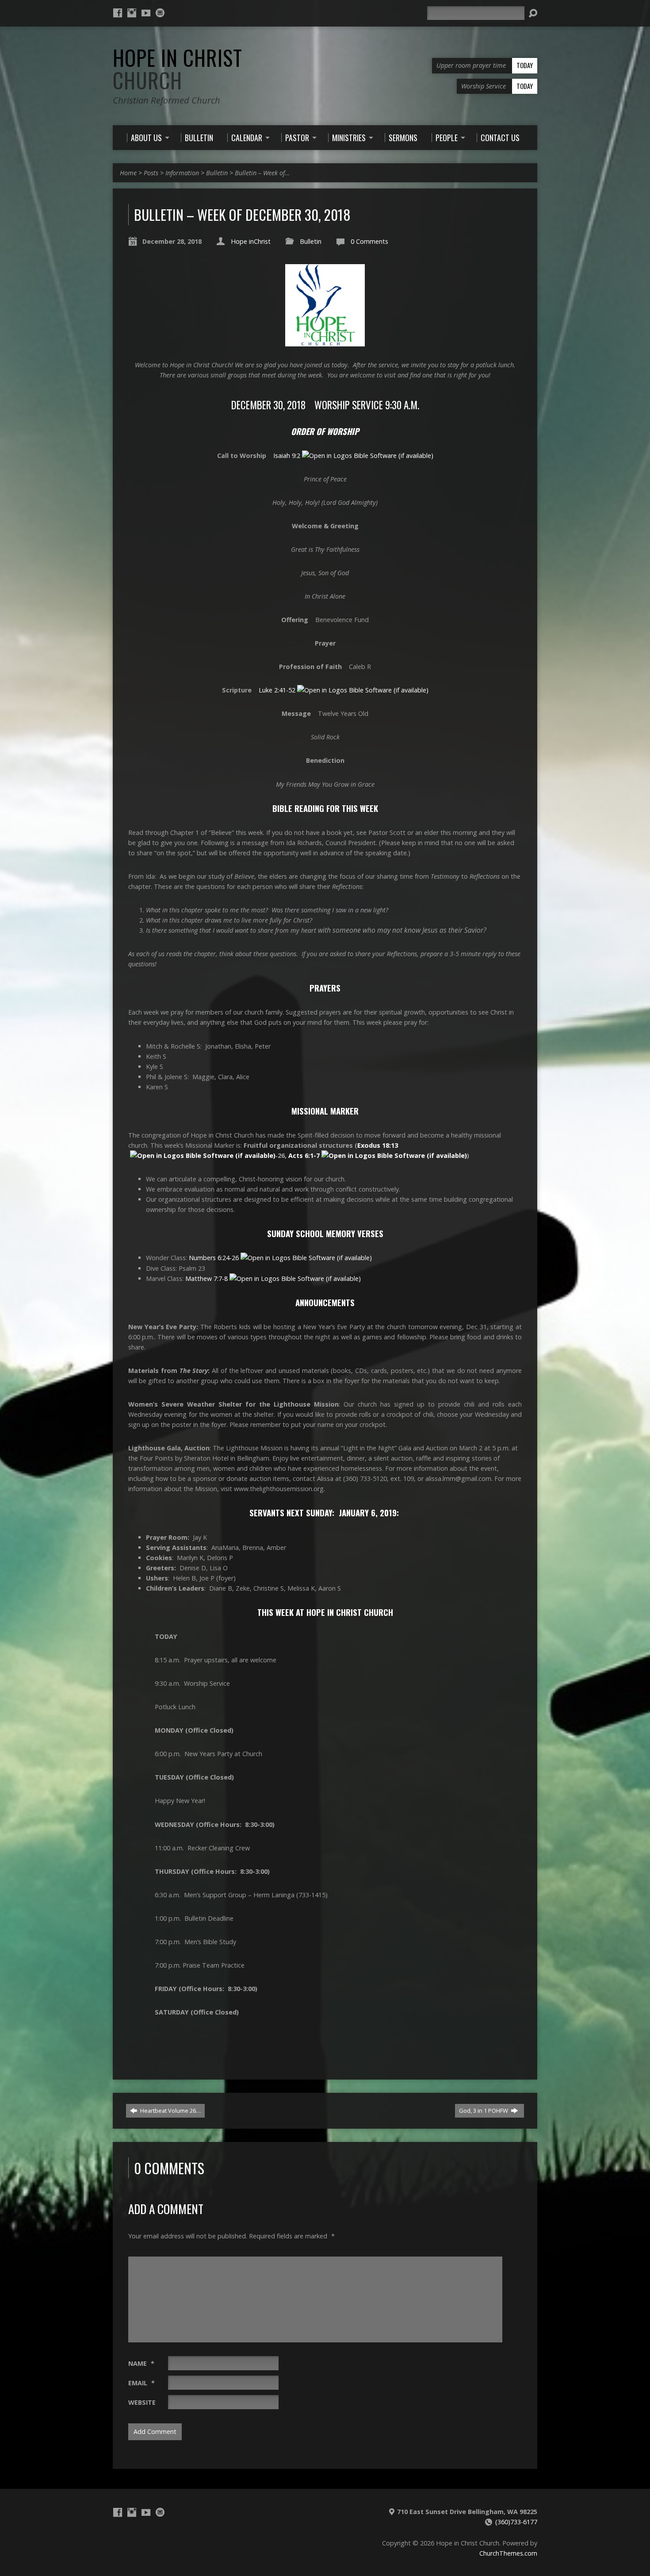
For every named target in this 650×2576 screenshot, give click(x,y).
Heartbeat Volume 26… (170, 2111)
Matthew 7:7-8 (206, 1278)
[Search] (533, 13)
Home (128, 173)
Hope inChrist (251, 241)
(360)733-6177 (516, 2522)
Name (141, 2363)
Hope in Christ (178, 69)
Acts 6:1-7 (304, 1155)
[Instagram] (132, 13)
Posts (151, 173)
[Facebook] (118, 13)
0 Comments (369, 241)
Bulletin (217, 173)
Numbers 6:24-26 (214, 1258)
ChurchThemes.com (508, 2553)
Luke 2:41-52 (277, 690)
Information (182, 173)
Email (141, 2383)
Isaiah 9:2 (287, 456)
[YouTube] (146, 13)
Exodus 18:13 (378, 1145)
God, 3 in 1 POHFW (484, 2111)
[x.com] (160, 13)
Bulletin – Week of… (262, 173)
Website (142, 2402)
